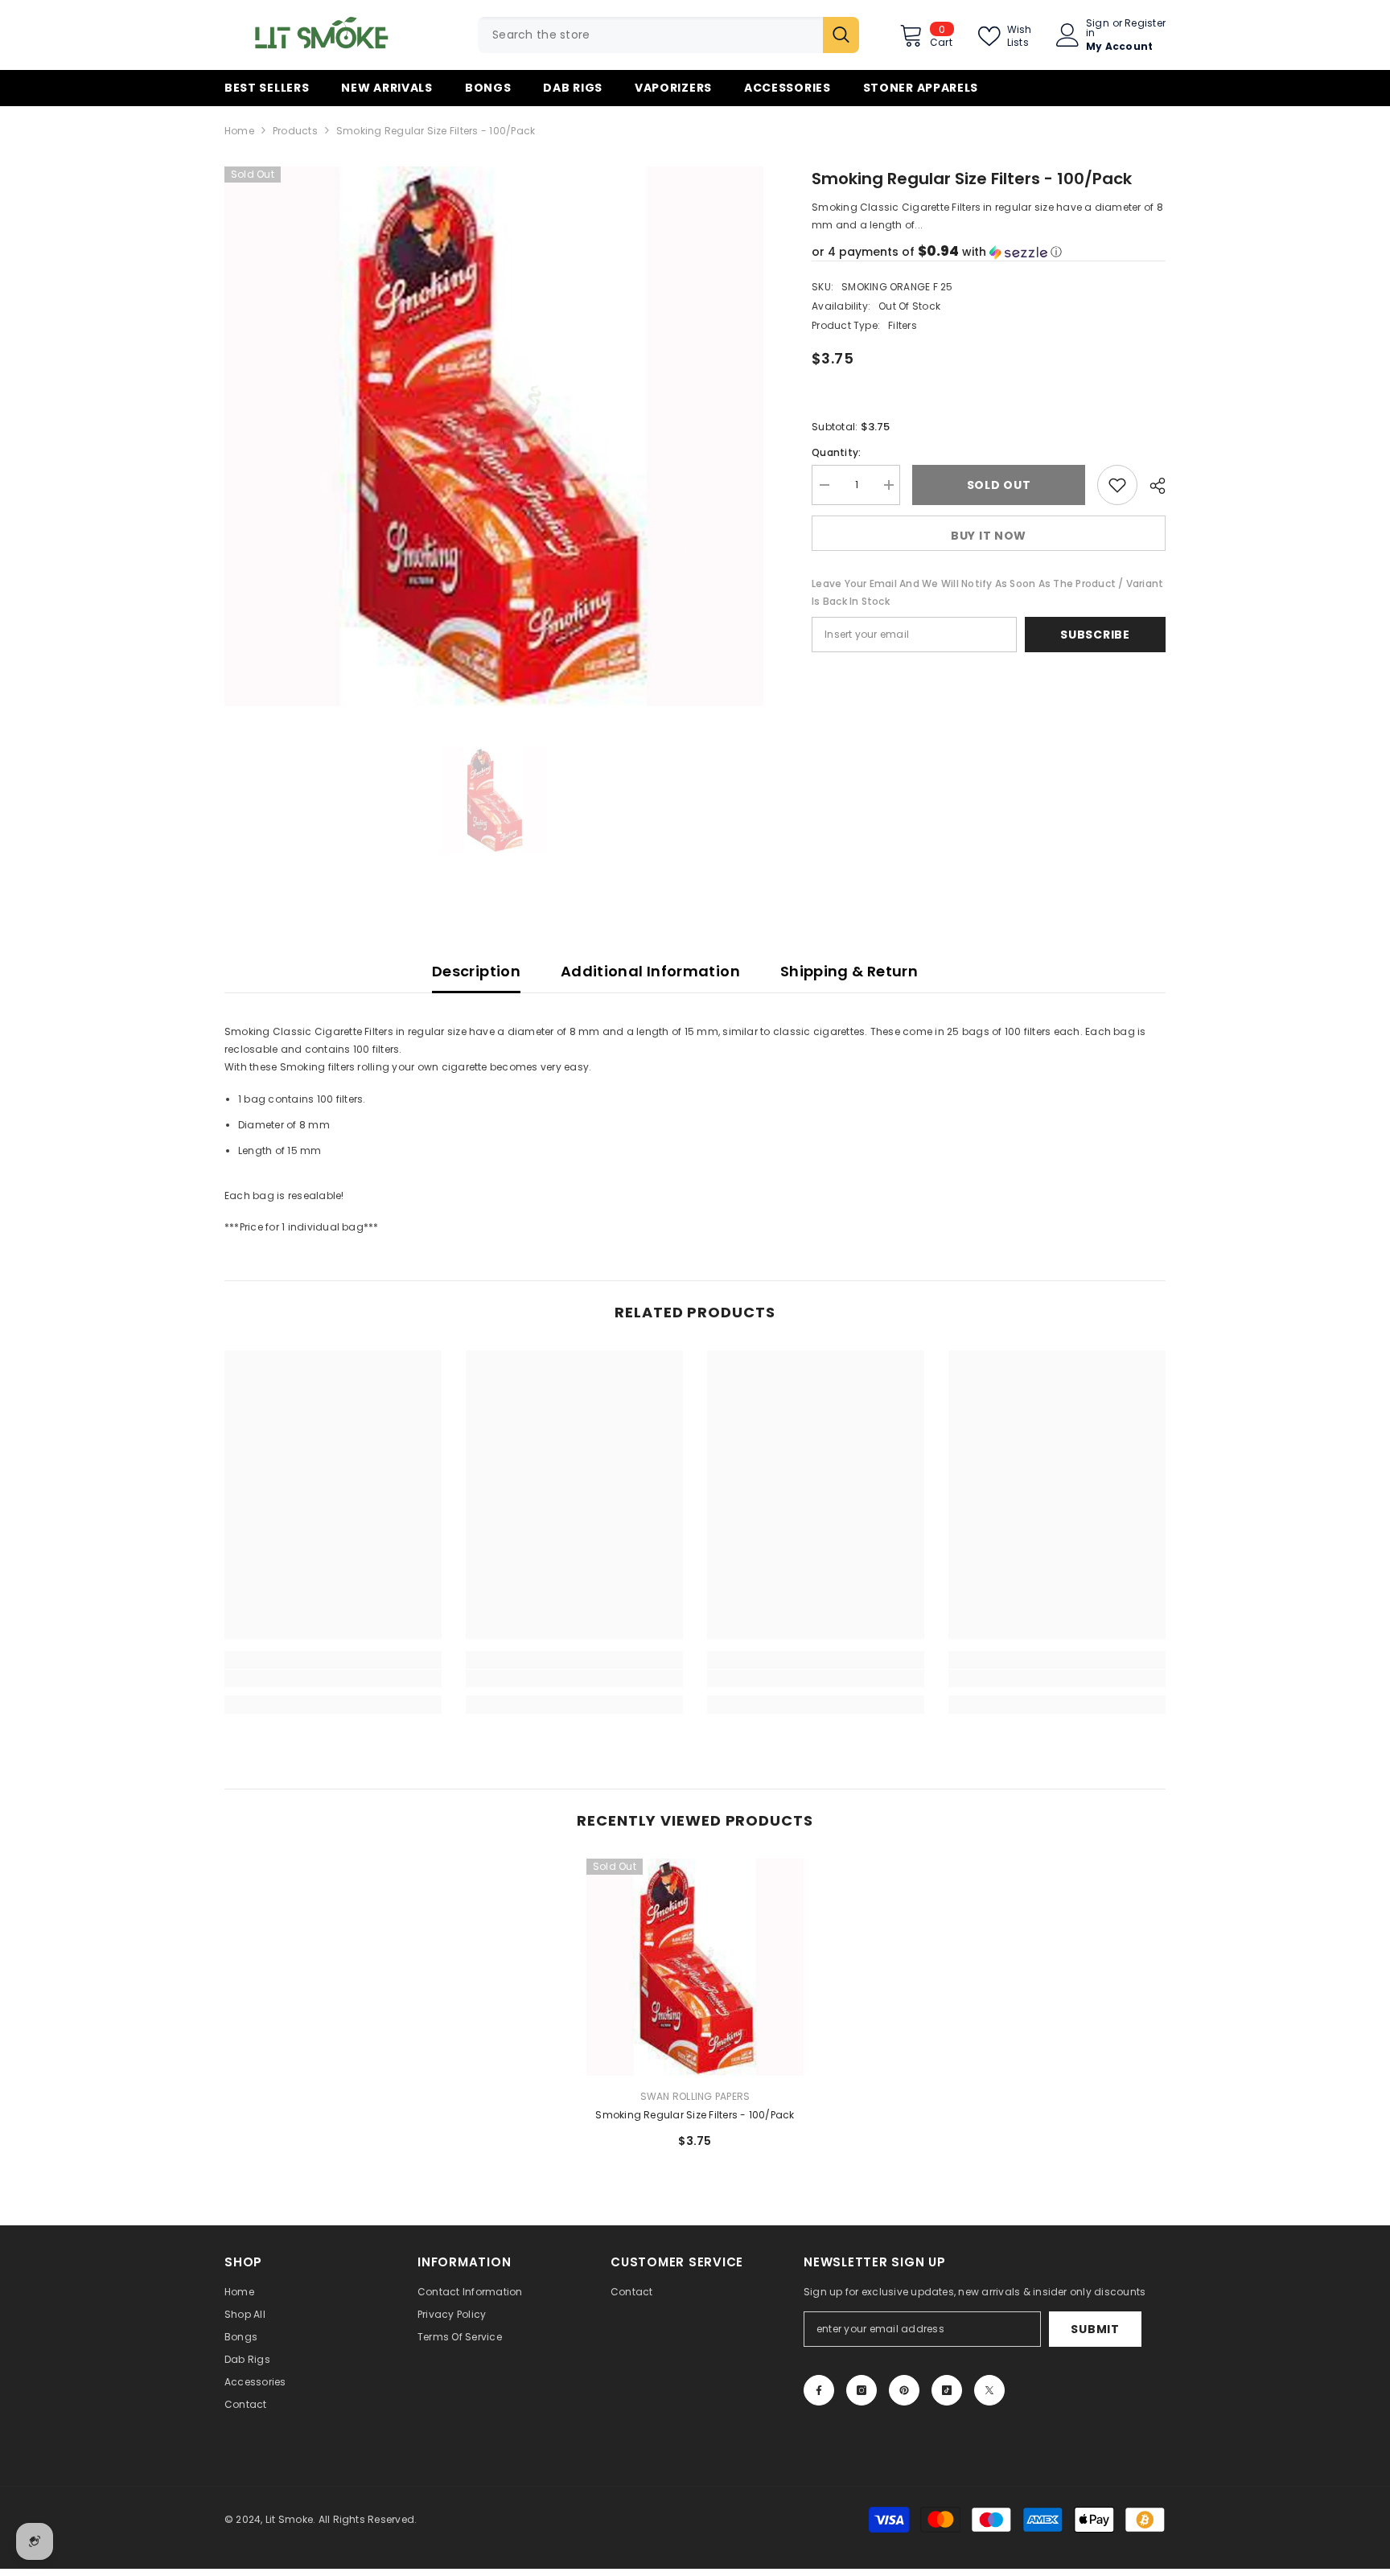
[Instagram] (862, 2390)
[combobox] (650, 35)
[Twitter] (989, 2390)
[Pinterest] (904, 2390)
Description (476, 971)
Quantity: (836, 452)
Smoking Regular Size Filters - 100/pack (695, 2115)
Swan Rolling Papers (695, 2096)
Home (239, 131)
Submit (1095, 2329)
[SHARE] (1151, 486)
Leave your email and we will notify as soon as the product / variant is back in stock (987, 592)
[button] (989, 252)
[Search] (668, 35)
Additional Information (650, 971)
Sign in (1098, 28)
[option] (494, 436)
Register (1145, 24)
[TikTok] (947, 2390)
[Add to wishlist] (1117, 485)
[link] (333, 1678)
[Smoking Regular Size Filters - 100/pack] (695, 1967)
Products (295, 131)
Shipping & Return (849, 971)
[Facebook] (819, 2390)
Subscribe (1095, 635)
